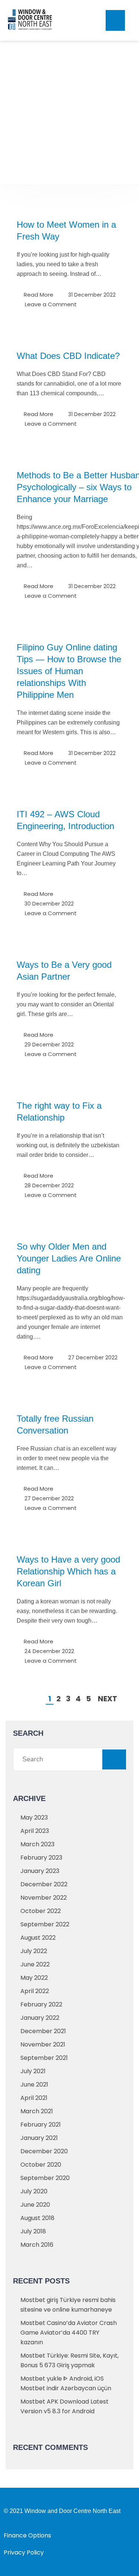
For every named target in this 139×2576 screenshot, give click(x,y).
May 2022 (34, 1978)
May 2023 (34, 1818)
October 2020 (41, 2165)
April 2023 (35, 1831)
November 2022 (44, 1898)
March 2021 (37, 2111)
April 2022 (35, 1991)
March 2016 (37, 2245)
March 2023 (37, 1844)
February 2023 (41, 1858)
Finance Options (27, 2535)
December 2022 (44, 1884)
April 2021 (34, 2098)
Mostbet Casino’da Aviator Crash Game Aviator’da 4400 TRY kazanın (69, 2333)
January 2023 (40, 1871)
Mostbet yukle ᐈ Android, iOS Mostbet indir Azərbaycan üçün (66, 2383)
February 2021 (41, 2125)
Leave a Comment (51, 304)
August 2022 (38, 1938)
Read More (39, 295)
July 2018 (33, 2231)
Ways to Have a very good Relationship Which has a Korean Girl (68, 1571)
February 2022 (41, 2004)
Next (107, 1699)
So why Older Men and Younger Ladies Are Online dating (69, 1258)
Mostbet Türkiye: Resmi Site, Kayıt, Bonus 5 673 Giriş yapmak (69, 2360)
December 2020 (44, 2151)
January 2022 (40, 2018)
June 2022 (35, 1964)
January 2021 (39, 2138)
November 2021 (43, 2044)
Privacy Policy (24, 2552)
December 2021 (43, 2031)
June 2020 (35, 2205)
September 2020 (45, 2178)
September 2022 (45, 1924)
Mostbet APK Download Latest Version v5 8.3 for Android (64, 2406)
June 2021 (34, 2084)
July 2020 (34, 2191)
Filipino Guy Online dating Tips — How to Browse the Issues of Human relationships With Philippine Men (69, 671)
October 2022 (41, 1911)
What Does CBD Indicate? (68, 356)
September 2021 (44, 2058)
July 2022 (34, 1951)
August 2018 (37, 2218)
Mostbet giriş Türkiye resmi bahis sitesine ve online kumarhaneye (68, 2305)
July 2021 (33, 2071)
